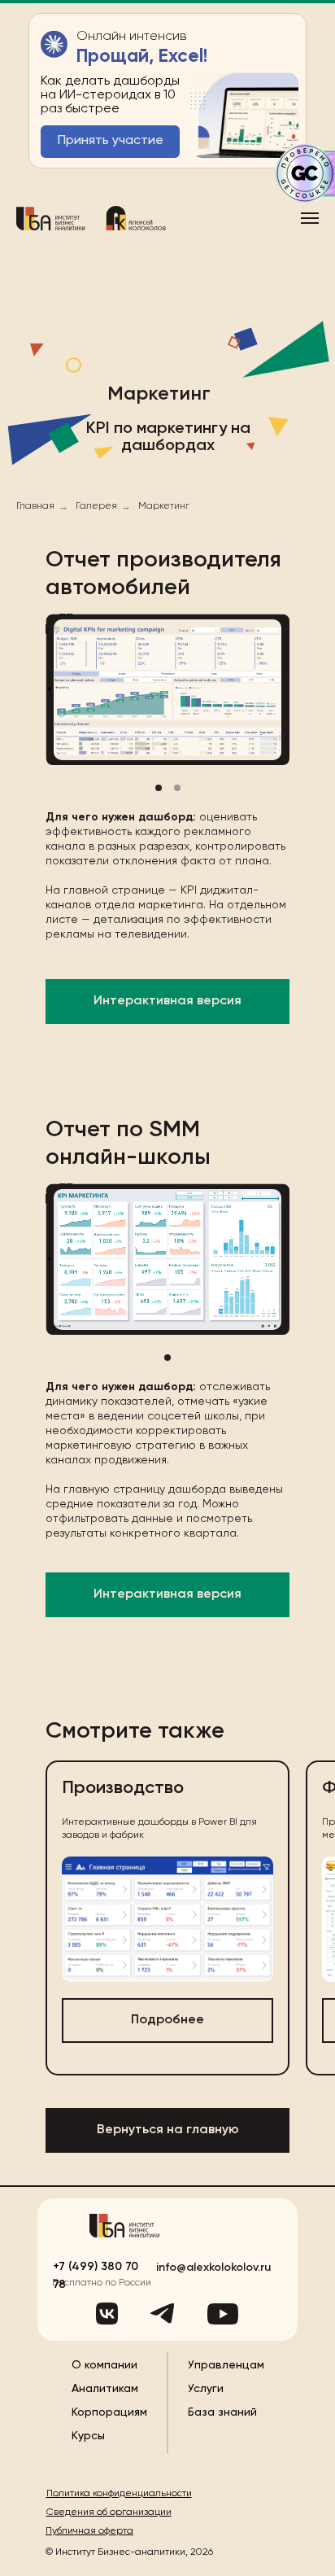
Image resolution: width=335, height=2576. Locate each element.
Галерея (96, 506)
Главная (35, 506)
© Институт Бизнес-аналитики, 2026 (129, 2552)
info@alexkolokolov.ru (213, 2268)
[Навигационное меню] (310, 218)
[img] (124, 2226)
